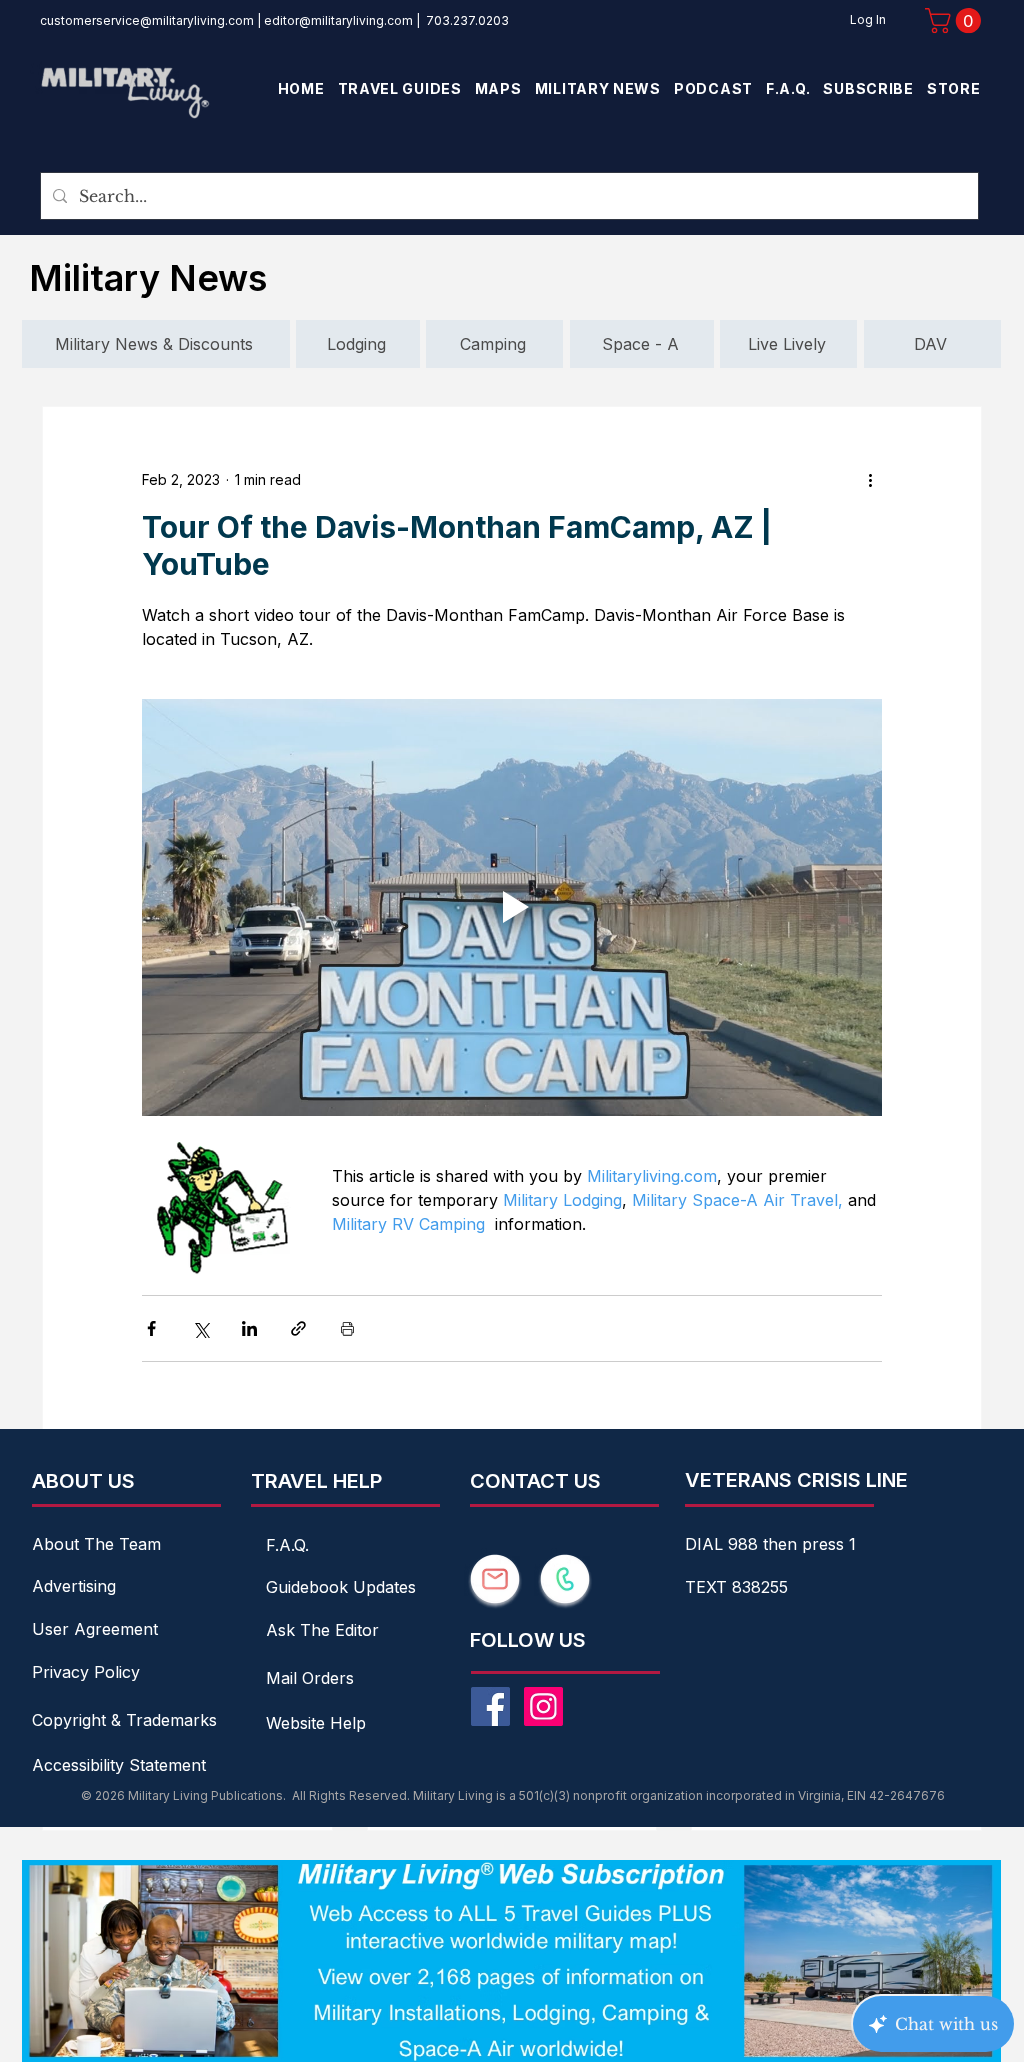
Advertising (74, 1586)
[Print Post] (347, 1328)
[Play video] (512, 907)
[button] (956, 20)
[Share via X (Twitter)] (200, 1328)
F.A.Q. (287, 1545)
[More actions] (870, 479)
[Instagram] (543, 1706)
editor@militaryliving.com (338, 20)
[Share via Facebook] (151, 1328)
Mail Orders (310, 1678)
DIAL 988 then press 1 (770, 1544)
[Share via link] (298, 1328)
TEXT (708, 1587)
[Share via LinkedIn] (249, 1328)
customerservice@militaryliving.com (147, 20)
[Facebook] (490, 1706)
